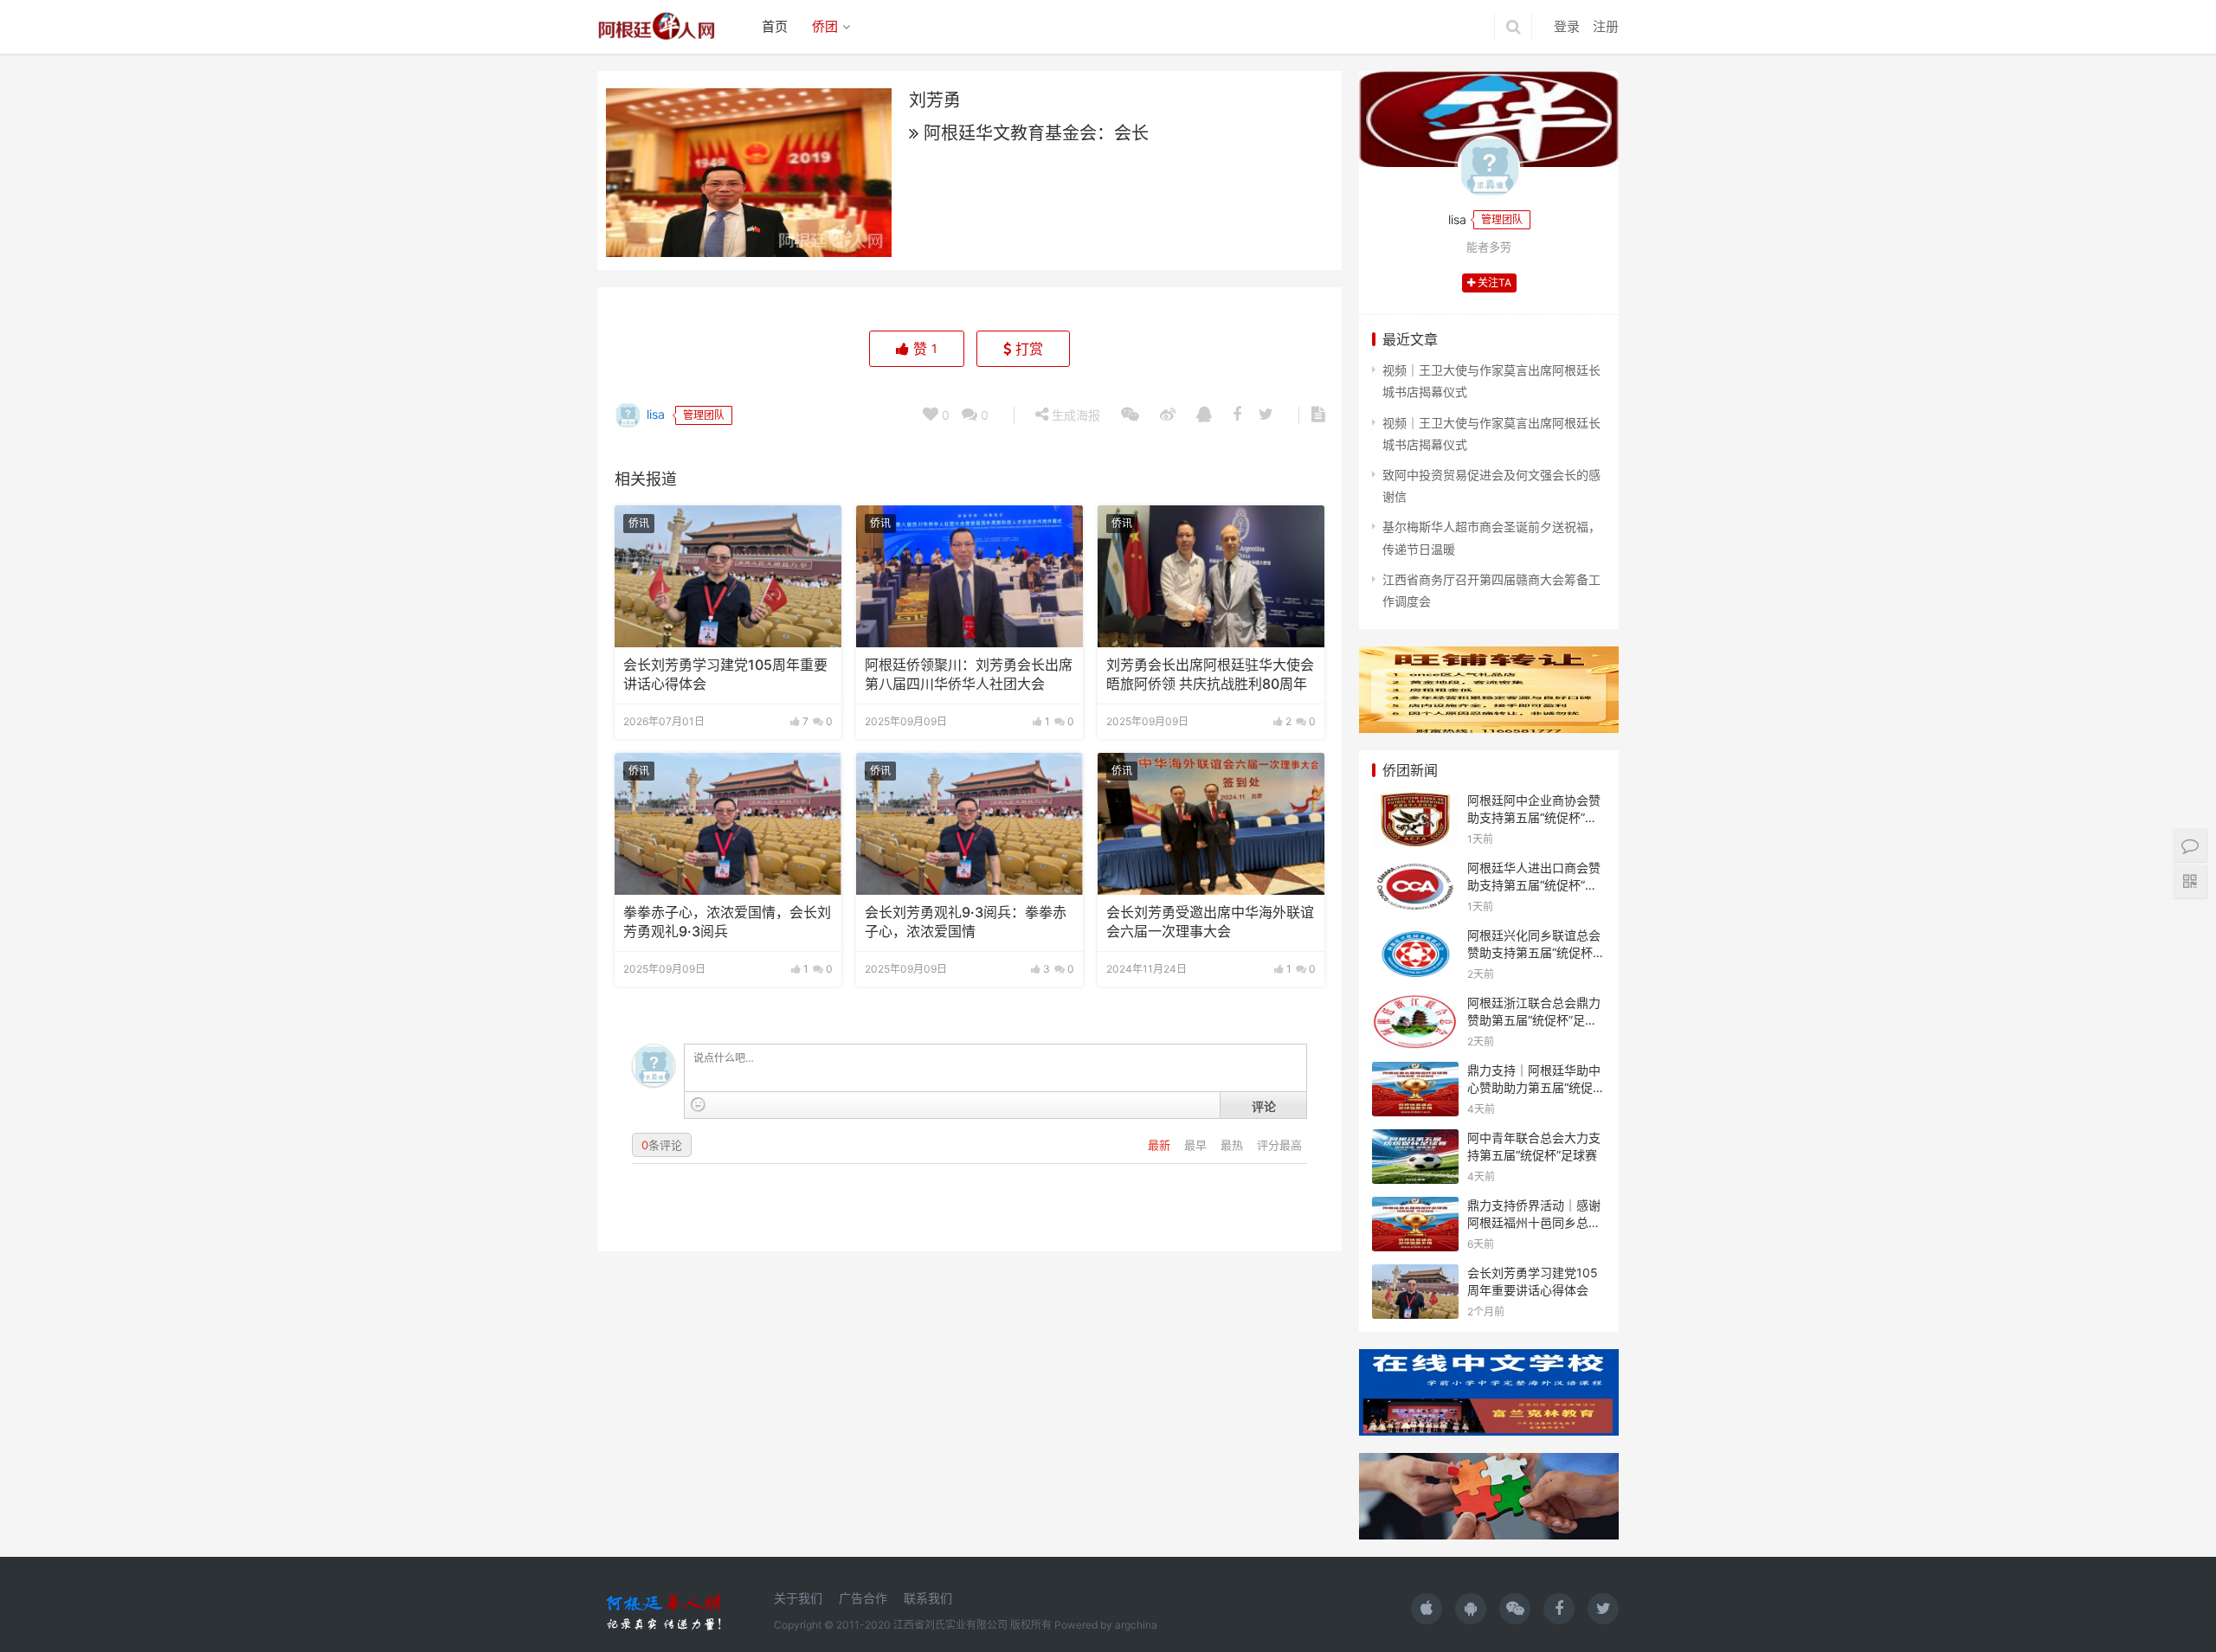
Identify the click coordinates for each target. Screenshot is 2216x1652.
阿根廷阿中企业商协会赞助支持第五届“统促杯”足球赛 (1534, 817)
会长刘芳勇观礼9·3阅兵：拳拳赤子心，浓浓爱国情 (966, 922)
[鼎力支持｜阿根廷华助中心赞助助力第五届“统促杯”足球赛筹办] (1415, 1073)
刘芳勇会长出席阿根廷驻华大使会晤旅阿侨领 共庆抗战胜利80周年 (1210, 675)
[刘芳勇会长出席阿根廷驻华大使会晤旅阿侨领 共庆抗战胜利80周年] (1211, 576)
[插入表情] (698, 1105)
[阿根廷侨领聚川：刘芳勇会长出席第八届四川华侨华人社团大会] (969, 576)
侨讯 (639, 523)
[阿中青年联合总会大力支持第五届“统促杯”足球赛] (1415, 1140)
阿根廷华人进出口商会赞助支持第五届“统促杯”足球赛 (1534, 884)
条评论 (662, 1145)
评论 (1264, 1106)
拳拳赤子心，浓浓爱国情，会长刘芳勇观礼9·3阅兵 (727, 922)
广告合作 (863, 1598)
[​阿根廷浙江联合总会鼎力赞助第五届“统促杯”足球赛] (1415, 1005)
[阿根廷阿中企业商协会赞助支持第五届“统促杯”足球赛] (1415, 803)
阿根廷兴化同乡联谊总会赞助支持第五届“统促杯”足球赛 (1534, 952)
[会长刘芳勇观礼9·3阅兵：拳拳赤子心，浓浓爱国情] (969, 824)
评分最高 (1279, 1145)
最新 (1161, 1145)
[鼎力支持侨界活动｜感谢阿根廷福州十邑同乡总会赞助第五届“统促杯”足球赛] (1415, 1208)
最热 (1234, 1145)
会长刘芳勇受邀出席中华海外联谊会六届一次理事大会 (1210, 922)
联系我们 (928, 1598)
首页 (775, 26)
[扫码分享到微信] (1130, 415)
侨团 (825, 26)
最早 (1197, 1145)
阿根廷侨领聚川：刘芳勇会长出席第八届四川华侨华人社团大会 (969, 675)
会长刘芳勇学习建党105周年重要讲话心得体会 (725, 675)
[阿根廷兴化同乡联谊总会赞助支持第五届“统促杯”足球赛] (1415, 938)
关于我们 (798, 1598)
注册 (1606, 26)
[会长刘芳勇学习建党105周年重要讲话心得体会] (728, 576)
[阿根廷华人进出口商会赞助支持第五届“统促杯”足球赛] (1415, 870)
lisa (654, 414)
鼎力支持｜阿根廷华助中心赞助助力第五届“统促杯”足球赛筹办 (1534, 1087)
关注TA (1493, 283)
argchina (1136, 1625)
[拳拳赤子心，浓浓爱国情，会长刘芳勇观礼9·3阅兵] (728, 824)
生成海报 (1074, 415)
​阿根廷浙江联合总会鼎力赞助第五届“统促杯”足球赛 (1534, 1019)
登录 (1567, 26)
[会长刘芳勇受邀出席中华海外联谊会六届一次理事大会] (1211, 824)
